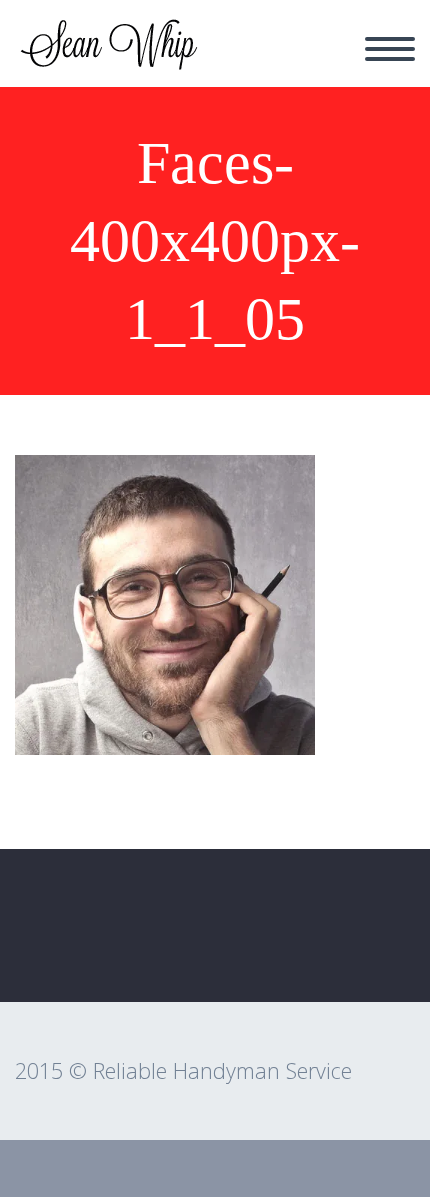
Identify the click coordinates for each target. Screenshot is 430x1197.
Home (246, 60)
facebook (375, 943)
